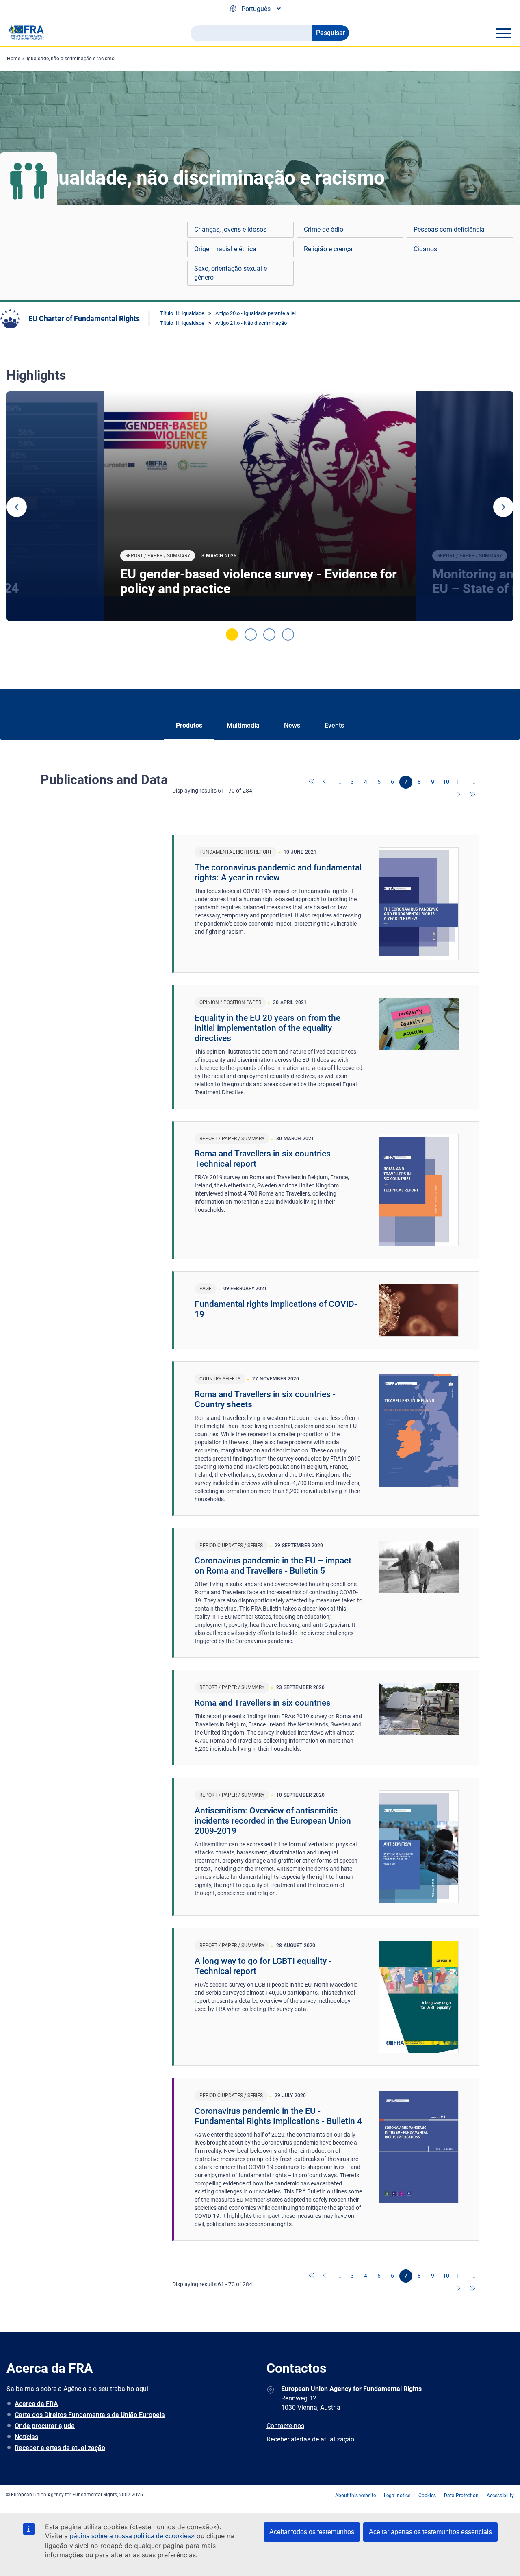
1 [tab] (232, 635)
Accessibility (500, 2496)
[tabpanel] (260, 506)
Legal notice (397, 2496)
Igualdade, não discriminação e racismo (71, 59)
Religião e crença (328, 249)
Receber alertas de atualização (60, 2448)
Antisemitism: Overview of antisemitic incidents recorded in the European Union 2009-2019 (273, 1821)
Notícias (26, 2437)
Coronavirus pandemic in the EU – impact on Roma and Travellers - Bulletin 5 (273, 1566)
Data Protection (461, 2496)
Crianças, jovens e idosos (230, 229)
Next (503, 507)
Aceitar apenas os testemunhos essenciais (430, 2532)
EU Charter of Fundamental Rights (84, 318)
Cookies (427, 2496)
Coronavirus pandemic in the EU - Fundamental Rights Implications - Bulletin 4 (278, 2116)
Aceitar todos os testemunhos (312, 2532)
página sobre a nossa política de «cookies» (132, 2536)
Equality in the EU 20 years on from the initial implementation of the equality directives (268, 1028)
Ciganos (425, 249)
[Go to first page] (312, 782)
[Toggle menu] (503, 33)
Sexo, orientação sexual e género (231, 273)
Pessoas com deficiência (449, 229)
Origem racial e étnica (225, 249)
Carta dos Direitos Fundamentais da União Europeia (90, 2415)
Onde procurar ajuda (45, 2426)
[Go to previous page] (325, 782)
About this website (355, 2496)
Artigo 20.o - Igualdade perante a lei (256, 313)
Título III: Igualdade (182, 313)
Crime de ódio (324, 229)
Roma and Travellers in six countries (263, 1703)
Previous (17, 507)
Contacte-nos (285, 2426)
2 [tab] (251, 635)
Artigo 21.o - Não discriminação (251, 323)
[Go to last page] (473, 795)
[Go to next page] (459, 795)
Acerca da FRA (36, 2404)
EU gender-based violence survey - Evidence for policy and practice (259, 581)
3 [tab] (269, 635)
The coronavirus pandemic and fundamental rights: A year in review (278, 873)
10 (446, 782)
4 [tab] (288, 635)
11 (459, 782)
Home (14, 59)
